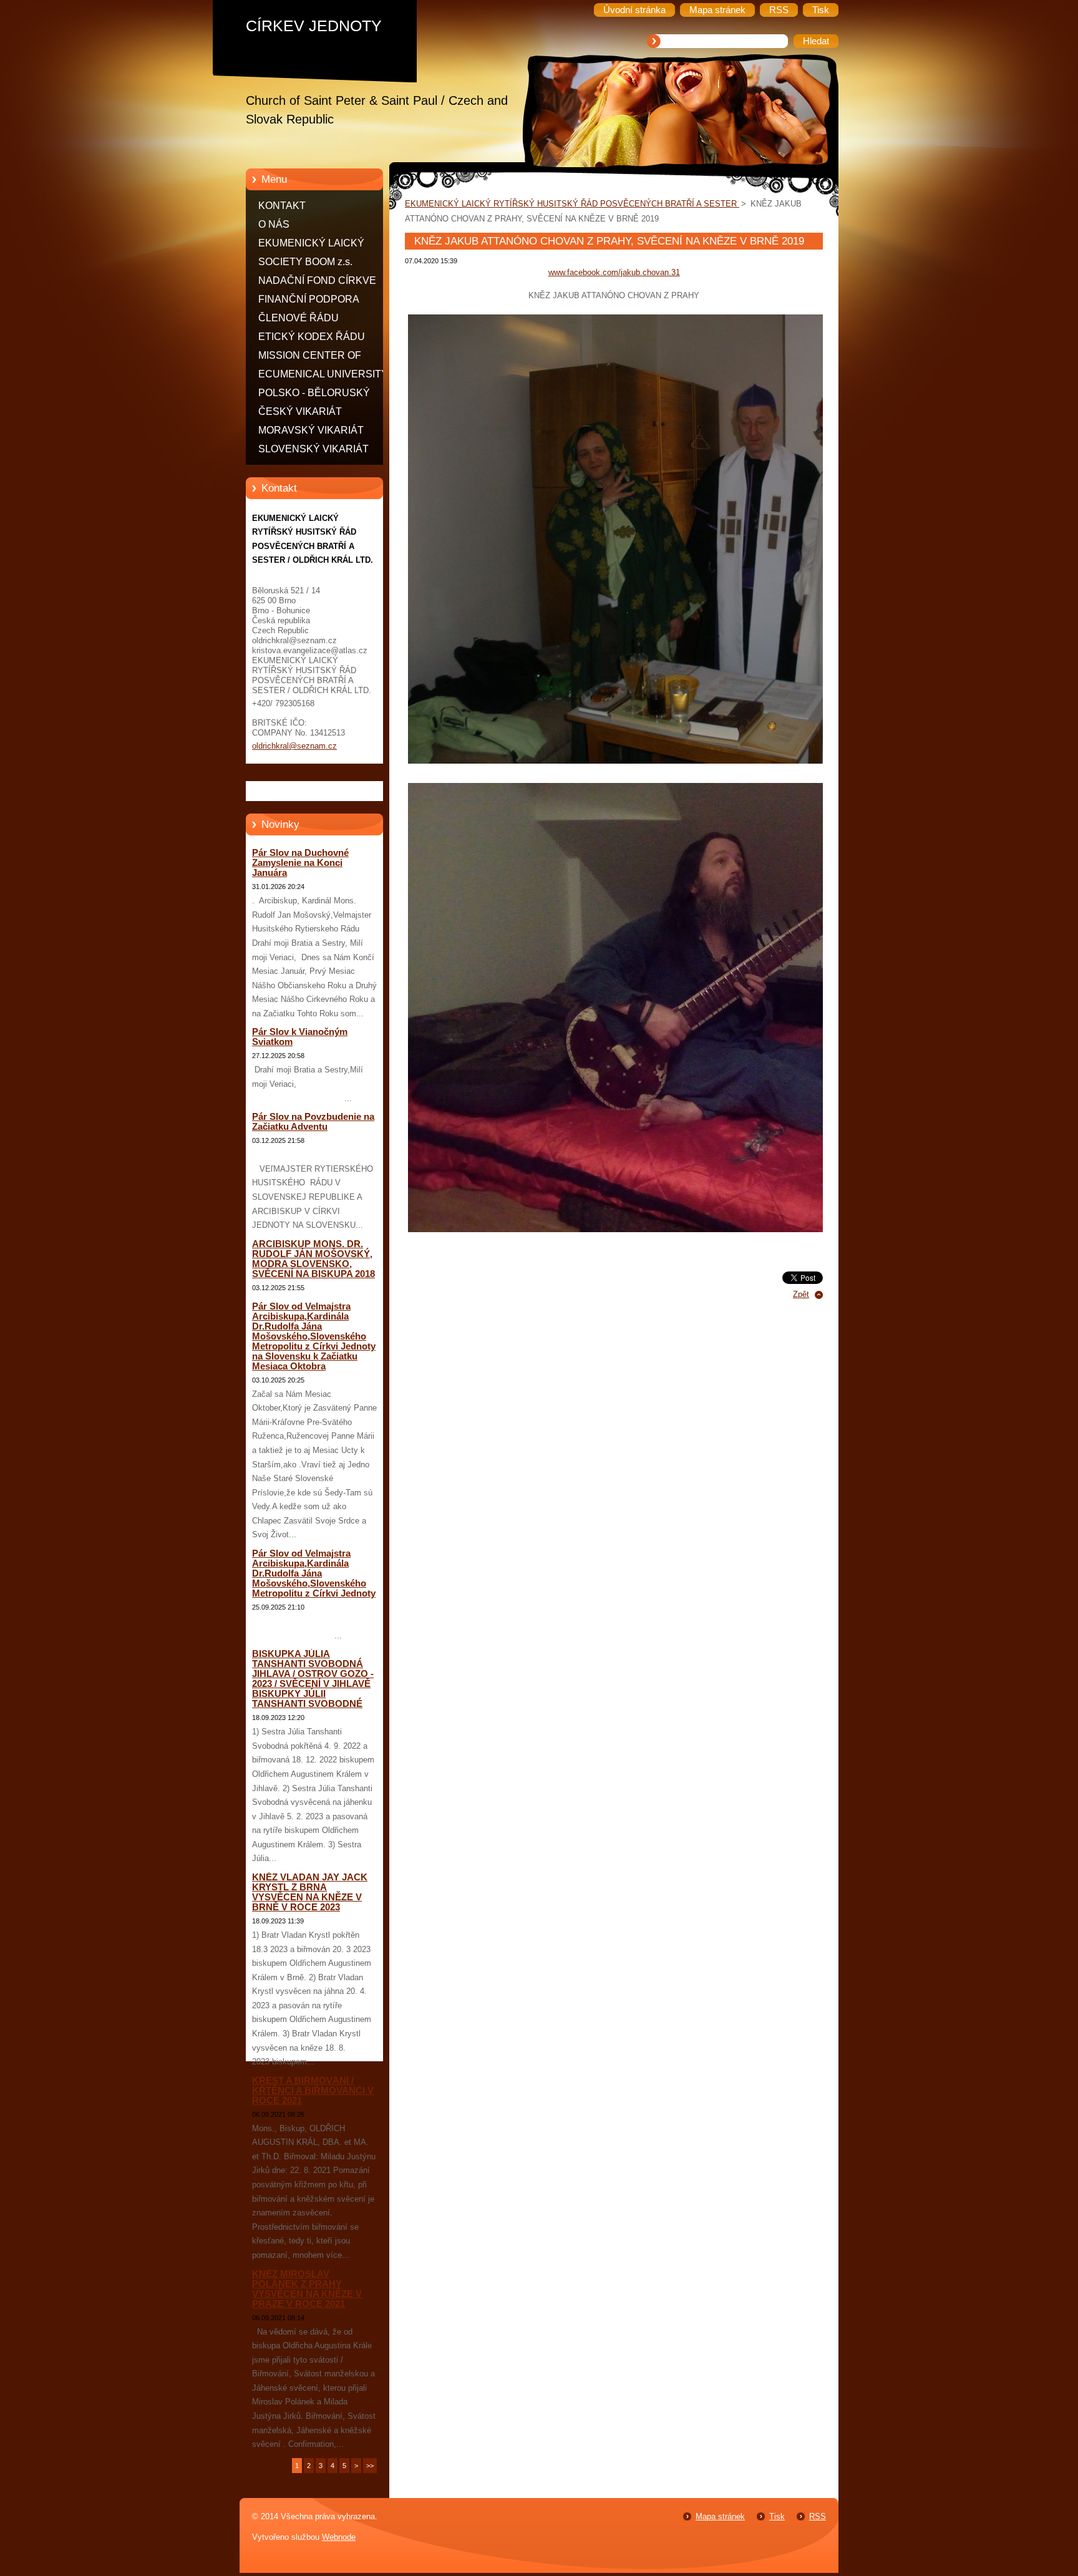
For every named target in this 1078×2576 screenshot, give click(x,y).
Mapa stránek (720, 2516)
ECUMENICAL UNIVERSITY (323, 374)
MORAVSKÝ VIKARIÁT (311, 430)
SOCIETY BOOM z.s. (305, 262)
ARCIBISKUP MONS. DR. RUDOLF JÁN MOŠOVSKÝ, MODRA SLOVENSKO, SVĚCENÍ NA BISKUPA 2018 (313, 1259)
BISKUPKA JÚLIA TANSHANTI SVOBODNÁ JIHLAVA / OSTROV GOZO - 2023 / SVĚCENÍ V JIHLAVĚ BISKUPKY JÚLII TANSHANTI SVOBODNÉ (313, 1679)
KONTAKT (282, 206)
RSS (818, 2516)
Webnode (339, 2537)
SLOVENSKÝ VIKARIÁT (313, 449)
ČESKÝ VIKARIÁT (300, 411)
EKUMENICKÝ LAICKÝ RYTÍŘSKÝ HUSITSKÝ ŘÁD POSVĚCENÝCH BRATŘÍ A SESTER (572, 204)
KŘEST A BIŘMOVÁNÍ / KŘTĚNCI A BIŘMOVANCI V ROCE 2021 (313, 2091)
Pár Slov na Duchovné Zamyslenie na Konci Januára (300, 863)
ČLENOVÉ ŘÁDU (299, 318)
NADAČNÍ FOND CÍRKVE (317, 280)
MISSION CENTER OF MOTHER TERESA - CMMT (321, 357)
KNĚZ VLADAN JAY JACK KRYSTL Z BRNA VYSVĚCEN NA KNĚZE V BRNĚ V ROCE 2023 (310, 1892)
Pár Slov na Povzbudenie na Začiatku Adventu (313, 1122)
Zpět (801, 1294)
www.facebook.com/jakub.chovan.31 (614, 272)
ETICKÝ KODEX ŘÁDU (312, 337)
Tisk (777, 2516)
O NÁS (274, 224)
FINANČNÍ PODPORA (309, 299)
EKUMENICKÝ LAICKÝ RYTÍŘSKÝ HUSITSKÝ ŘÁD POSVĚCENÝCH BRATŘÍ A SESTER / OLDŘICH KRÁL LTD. (323, 245)
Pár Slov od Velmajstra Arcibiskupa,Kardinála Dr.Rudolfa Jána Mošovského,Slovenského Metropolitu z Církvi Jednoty (314, 1573)
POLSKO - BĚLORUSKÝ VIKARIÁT (314, 395)
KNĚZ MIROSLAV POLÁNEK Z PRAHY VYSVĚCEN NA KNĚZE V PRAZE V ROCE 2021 (307, 2289)
